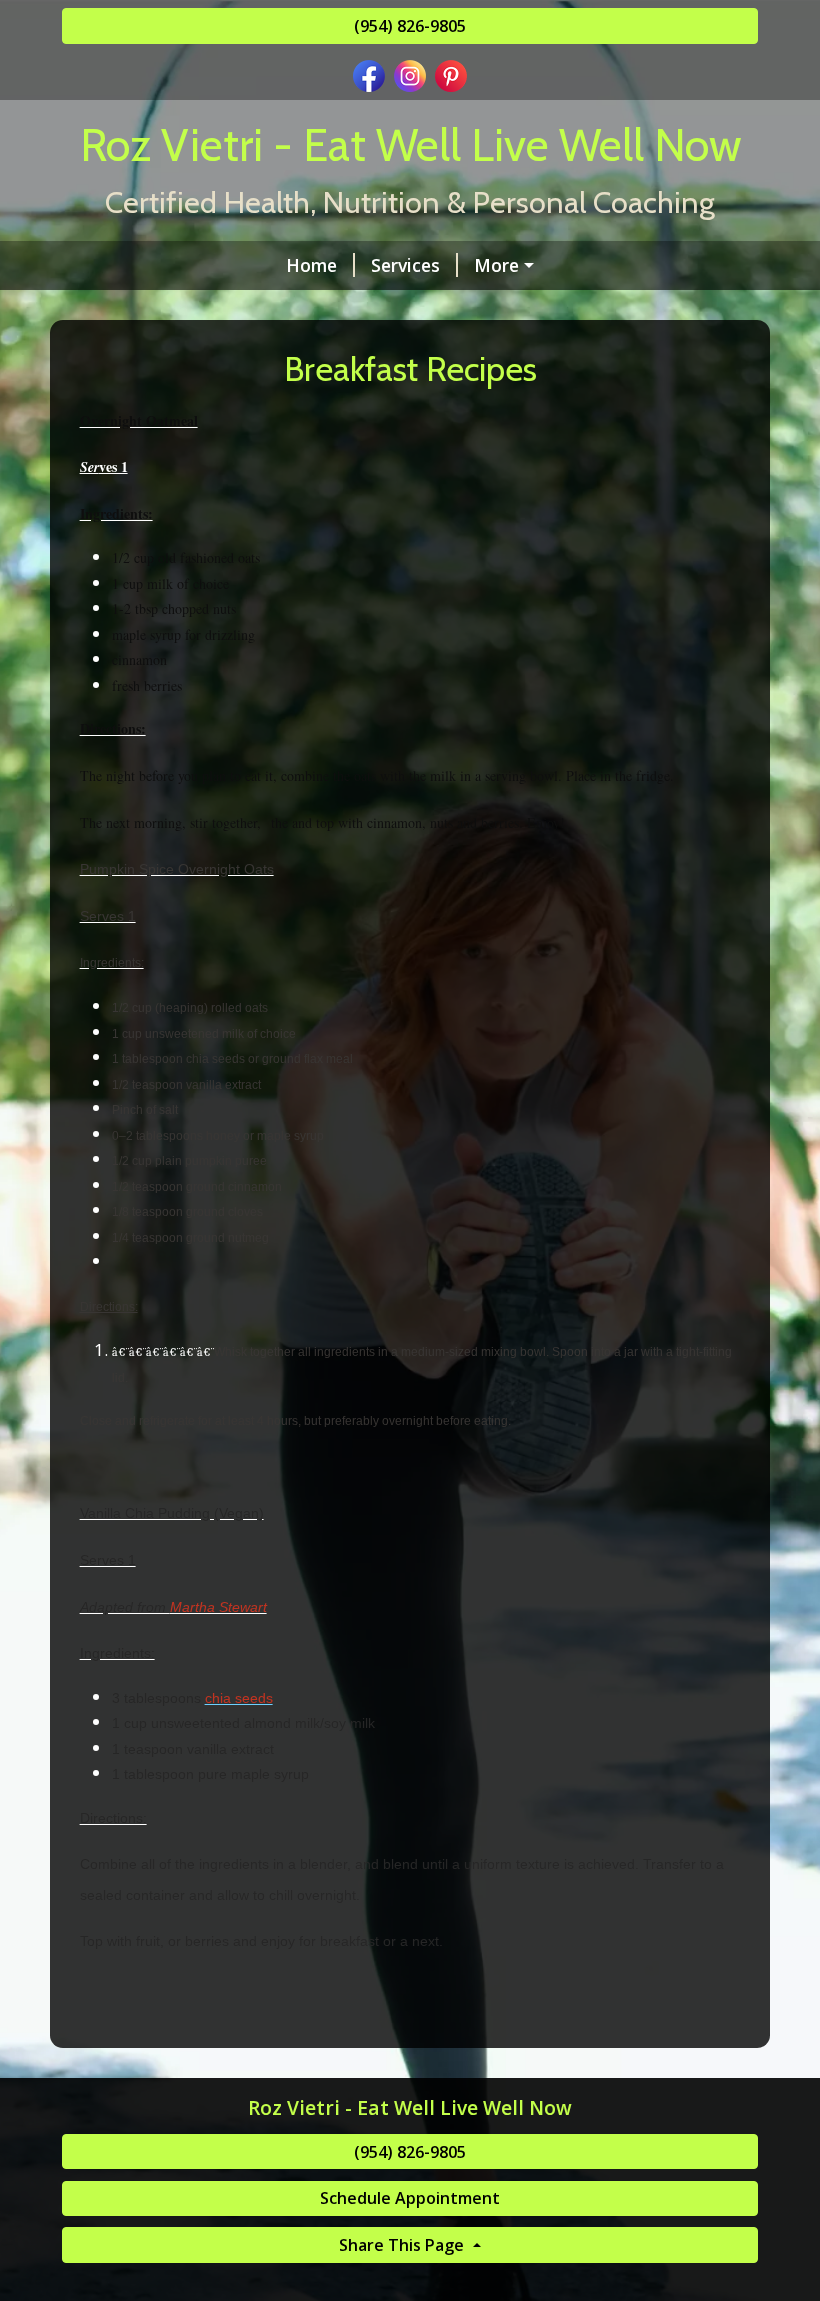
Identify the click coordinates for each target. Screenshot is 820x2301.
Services (405, 265)
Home (311, 265)
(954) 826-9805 (410, 26)
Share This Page (403, 2245)
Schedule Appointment (410, 2198)
